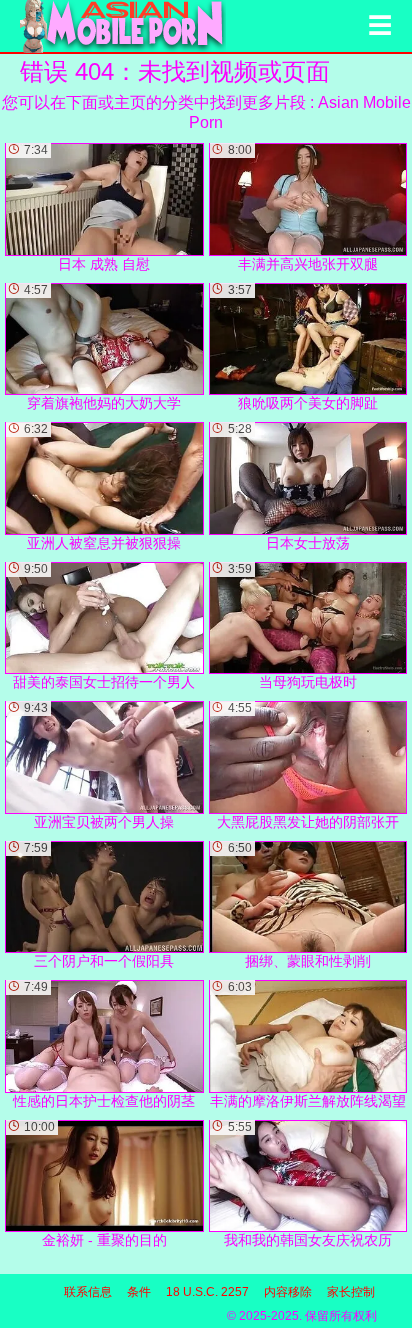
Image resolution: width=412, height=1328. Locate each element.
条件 (139, 1292)
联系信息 (88, 1292)
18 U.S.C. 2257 (207, 1292)
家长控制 (351, 1292)
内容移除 (288, 1292)
